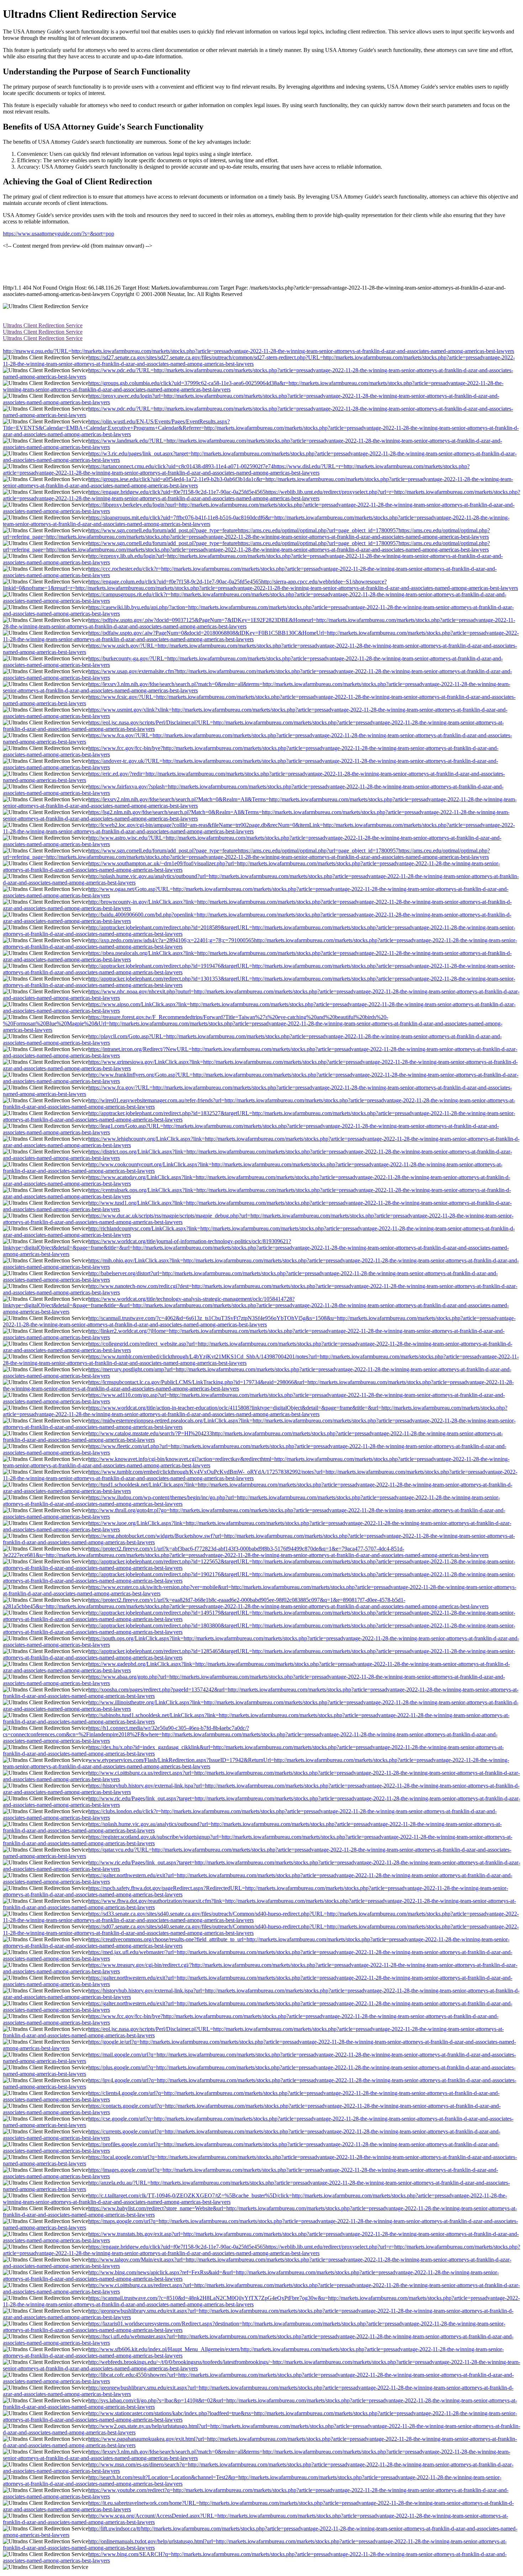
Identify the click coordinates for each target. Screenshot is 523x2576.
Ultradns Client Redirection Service (43, 325)
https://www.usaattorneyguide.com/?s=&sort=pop (59, 234)
